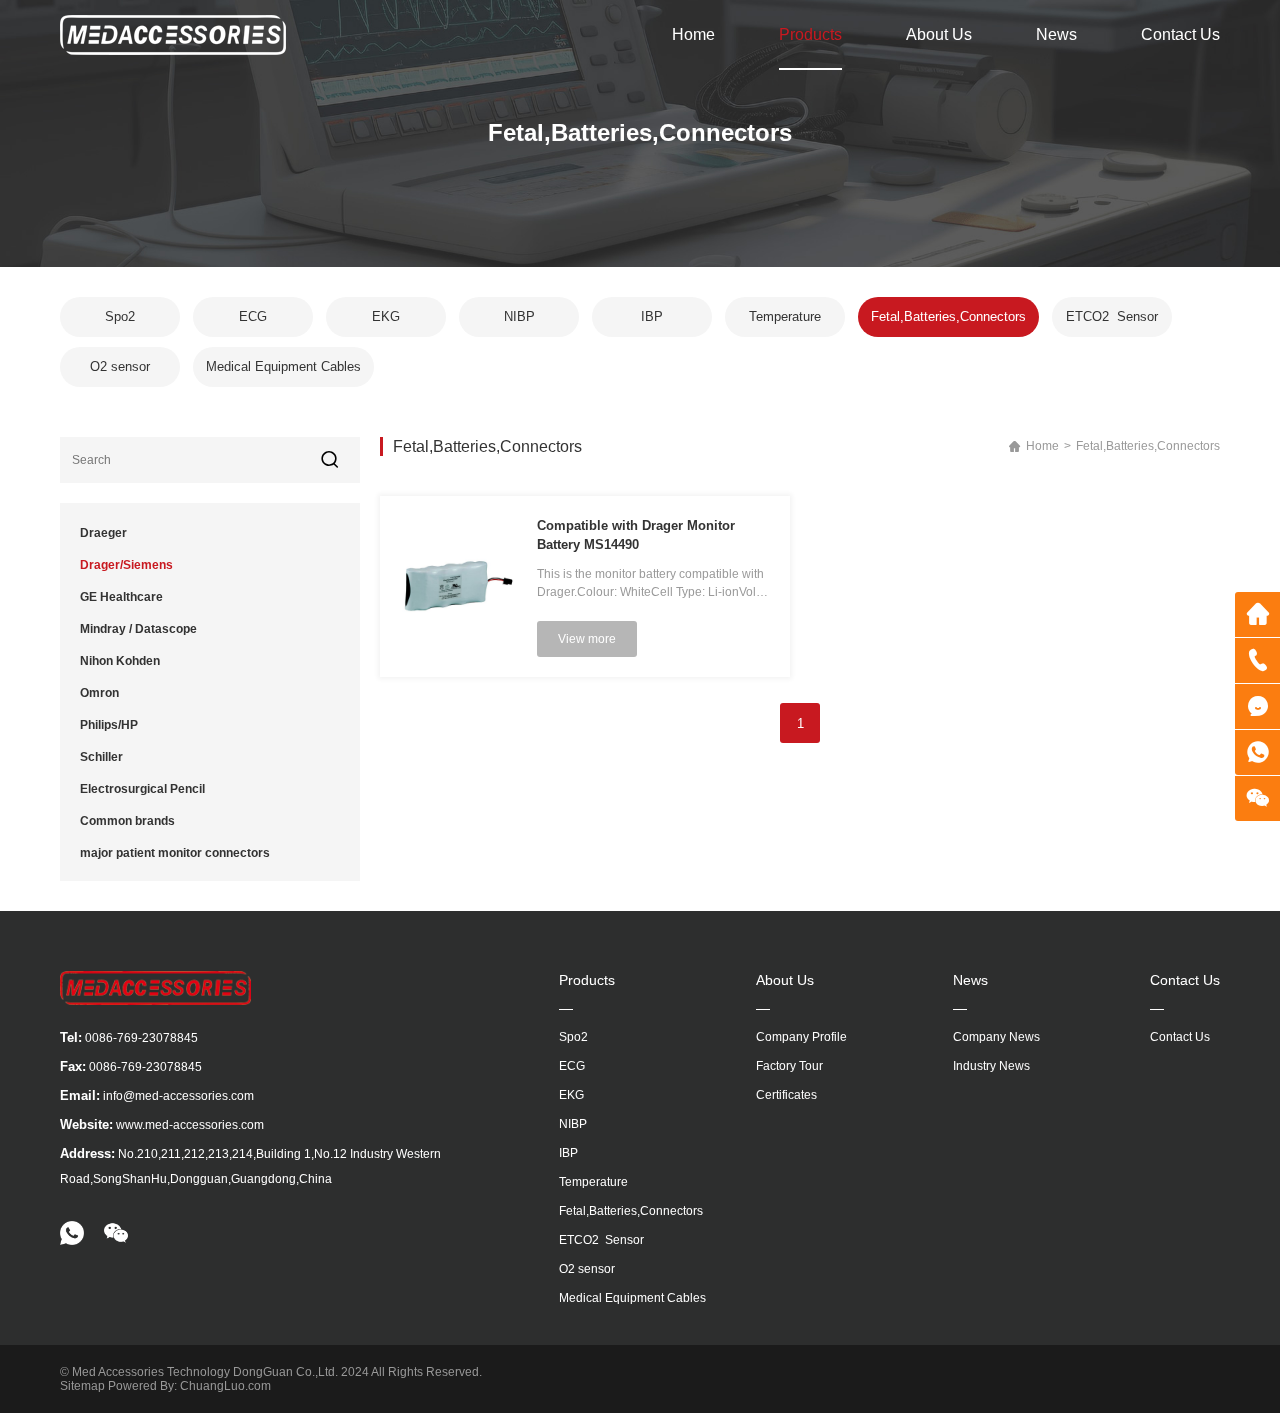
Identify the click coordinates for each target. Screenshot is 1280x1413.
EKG (386, 316)
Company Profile (801, 1037)
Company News (996, 1037)
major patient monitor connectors (175, 853)
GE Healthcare (121, 597)
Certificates (786, 1095)
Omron (99, 693)
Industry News (991, 1066)
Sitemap (82, 1386)
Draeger (103, 533)
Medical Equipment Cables (283, 366)
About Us (939, 34)
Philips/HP (109, 725)
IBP (652, 316)
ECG (253, 316)
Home (693, 34)
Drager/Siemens (126, 565)
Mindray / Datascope (138, 629)
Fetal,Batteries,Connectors (948, 316)
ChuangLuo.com (225, 1386)
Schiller (101, 757)
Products (810, 34)
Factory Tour (789, 1066)
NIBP (519, 316)
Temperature (785, 316)
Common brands (127, 821)
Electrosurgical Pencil (142, 789)
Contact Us (1180, 34)
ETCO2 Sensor (1112, 316)
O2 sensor (120, 366)
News (1056, 34)
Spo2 (120, 316)
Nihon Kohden (120, 661)
